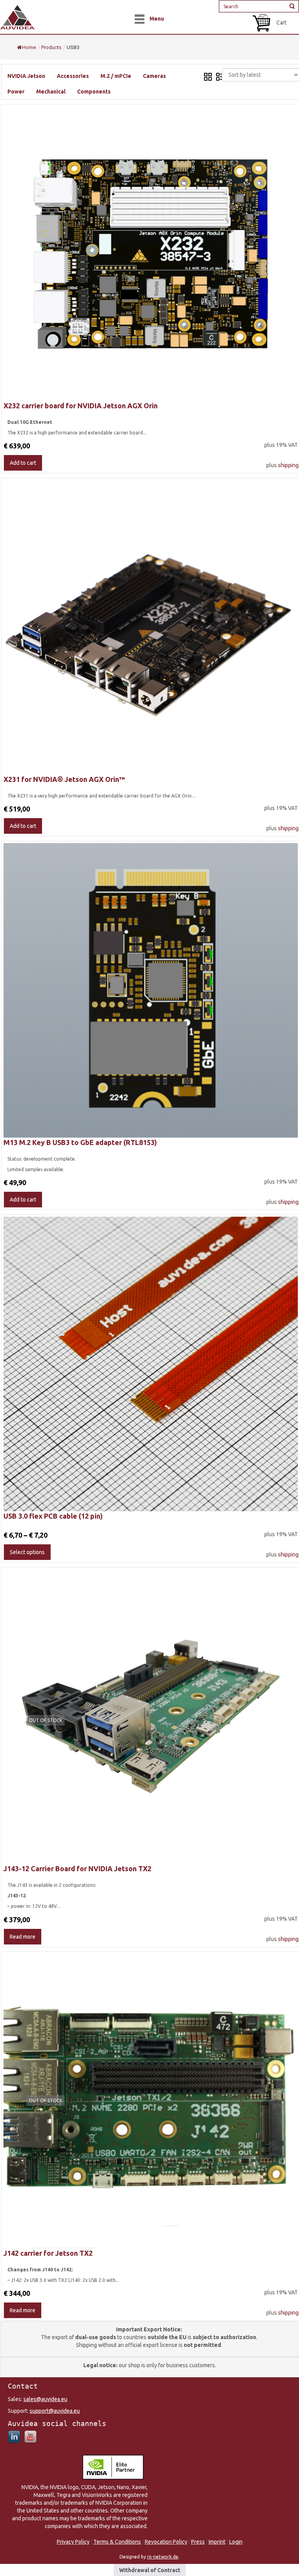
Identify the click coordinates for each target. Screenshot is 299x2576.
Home (29, 47)
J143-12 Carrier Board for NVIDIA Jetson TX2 (77, 1868)
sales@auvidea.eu (45, 2399)
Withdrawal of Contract (150, 2570)
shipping (288, 465)
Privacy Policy (73, 2542)
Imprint (217, 2542)
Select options (27, 1552)
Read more (23, 1937)
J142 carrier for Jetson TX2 (48, 2253)
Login (236, 2542)
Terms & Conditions (117, 2542)
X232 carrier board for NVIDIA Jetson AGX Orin (81, 406)
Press (198, 2542)
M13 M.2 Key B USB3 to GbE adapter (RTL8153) (80, 1142)
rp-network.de (163, 2557)
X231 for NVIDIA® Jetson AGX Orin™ (64, 779)
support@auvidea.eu (55, 2411)
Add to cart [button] (23, 463)
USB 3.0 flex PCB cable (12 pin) (53, 1516)
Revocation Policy (166, 2542)
